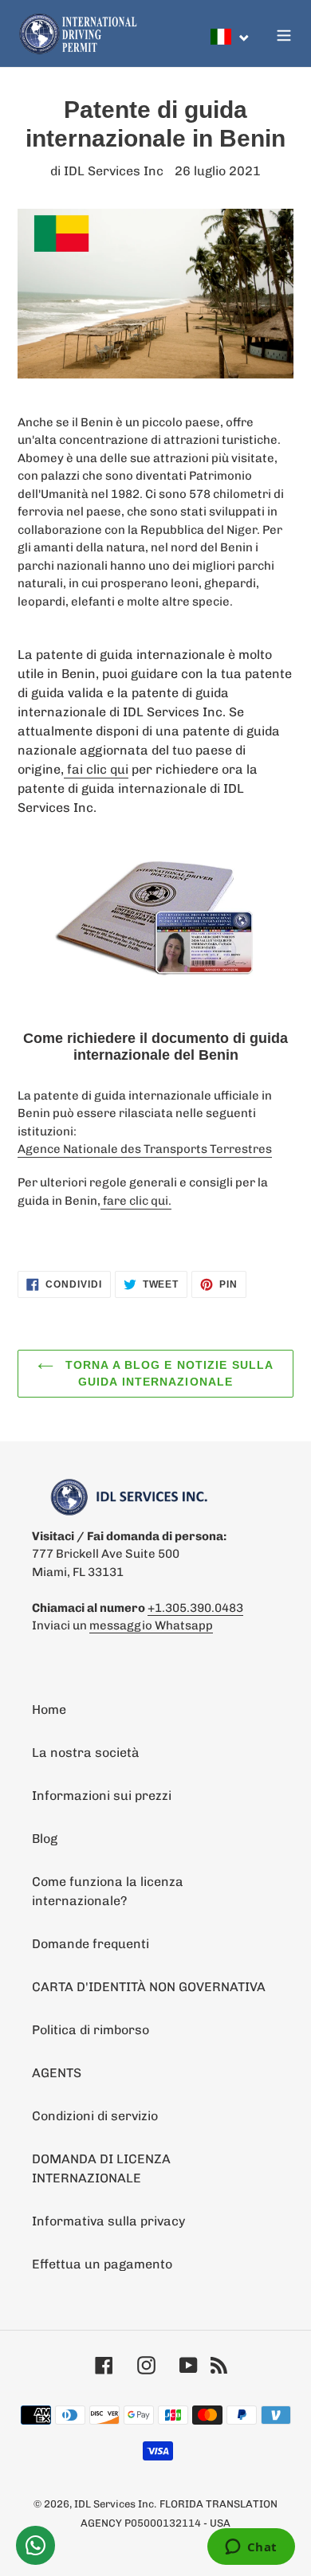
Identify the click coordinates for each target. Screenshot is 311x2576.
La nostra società (86, 1753)
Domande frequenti (91, 1944)
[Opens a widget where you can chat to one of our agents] (251, 2548)
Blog (45, 1839)
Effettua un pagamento (102, 2264)
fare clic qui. (136, 1201)
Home (49, 1709)
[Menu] (284, 33)
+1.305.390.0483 (195, 1608)
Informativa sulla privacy (108, 2221)
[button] (230, 37)
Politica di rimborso (91, 2030)
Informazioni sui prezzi (102, 1796)
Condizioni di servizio (95, 2116)
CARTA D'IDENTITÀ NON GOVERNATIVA (149, 1987)
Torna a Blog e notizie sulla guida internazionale (167, 1373)
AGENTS (57, 2073)
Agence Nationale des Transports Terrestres (145, 1149)
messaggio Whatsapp (151, 1625)
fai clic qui (96, 769)
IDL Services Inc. (115, 2504)
